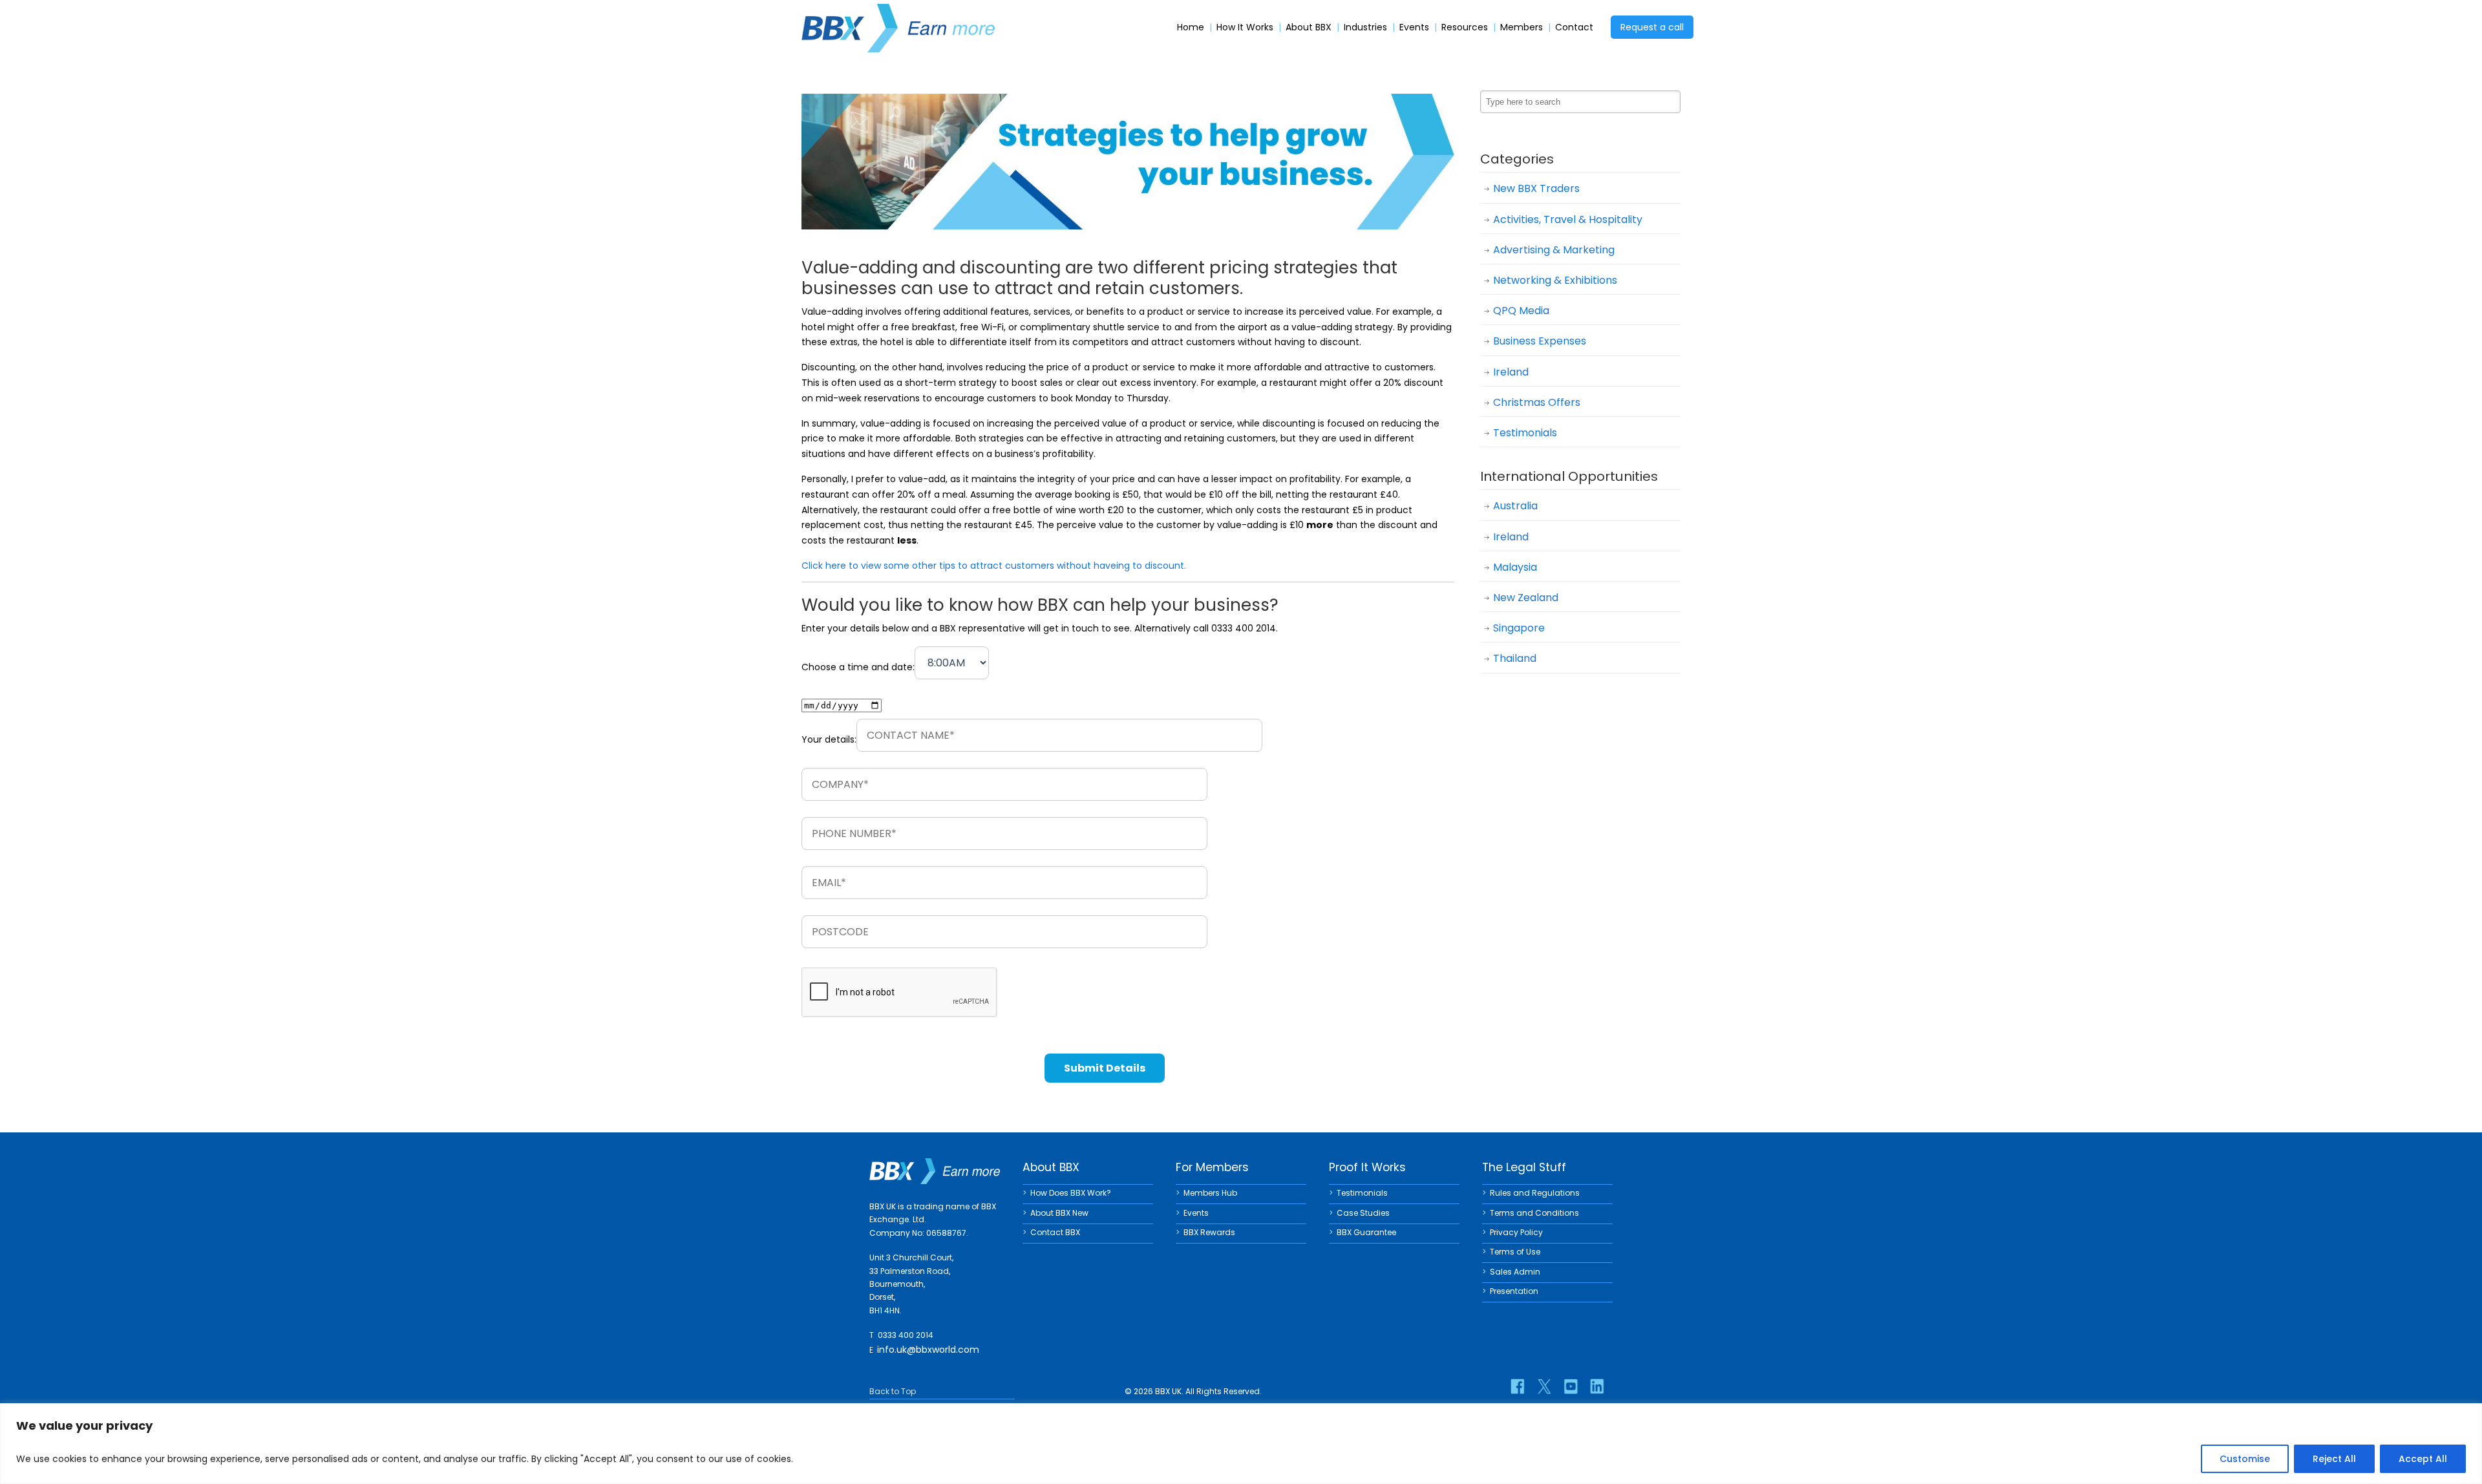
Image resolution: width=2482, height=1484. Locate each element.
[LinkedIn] (1597, 1386)
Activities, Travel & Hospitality (1568, 219)
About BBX (1309, 27)
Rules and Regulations (1535, 1193)
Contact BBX (1055, 1232)
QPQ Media (1521, 311)
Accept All (2423, 1459)
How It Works (1245, 27)
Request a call (1652, 27)
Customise (2245, 1459)
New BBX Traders (1536, 188)
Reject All (2334, 1459)
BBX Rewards (1209, 1232)
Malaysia (1515, 567)
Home (1191, 27)
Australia (1515, 506)
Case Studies (1363, 1213)
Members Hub (1210, 1193)
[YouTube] (1571, 1386)
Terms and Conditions (1534, 1213)
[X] (1544, 1386)
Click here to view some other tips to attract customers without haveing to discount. (994, 566)
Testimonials (1525, 433)
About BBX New (1059, 1213)
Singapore (1519, 628)
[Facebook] (1518, 1386)
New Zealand (1526, 598)
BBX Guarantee (1366, 1232)
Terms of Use (1515, 1252)
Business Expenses (1540, 341)
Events (1414, 27)
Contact (1574, 27)
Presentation (1514, 1291)
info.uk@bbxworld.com (928, 1350)
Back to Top (893, 1391)
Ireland (1511, 372)
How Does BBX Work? (1071, 1193)
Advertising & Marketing (1554, 250)
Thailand (1515, 658)
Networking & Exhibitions (1555, 280)
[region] (1241, 1444)
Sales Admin (1515, 1272)
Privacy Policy (1516, 1232)
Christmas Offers (1537, 402)
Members (1522, 27)
